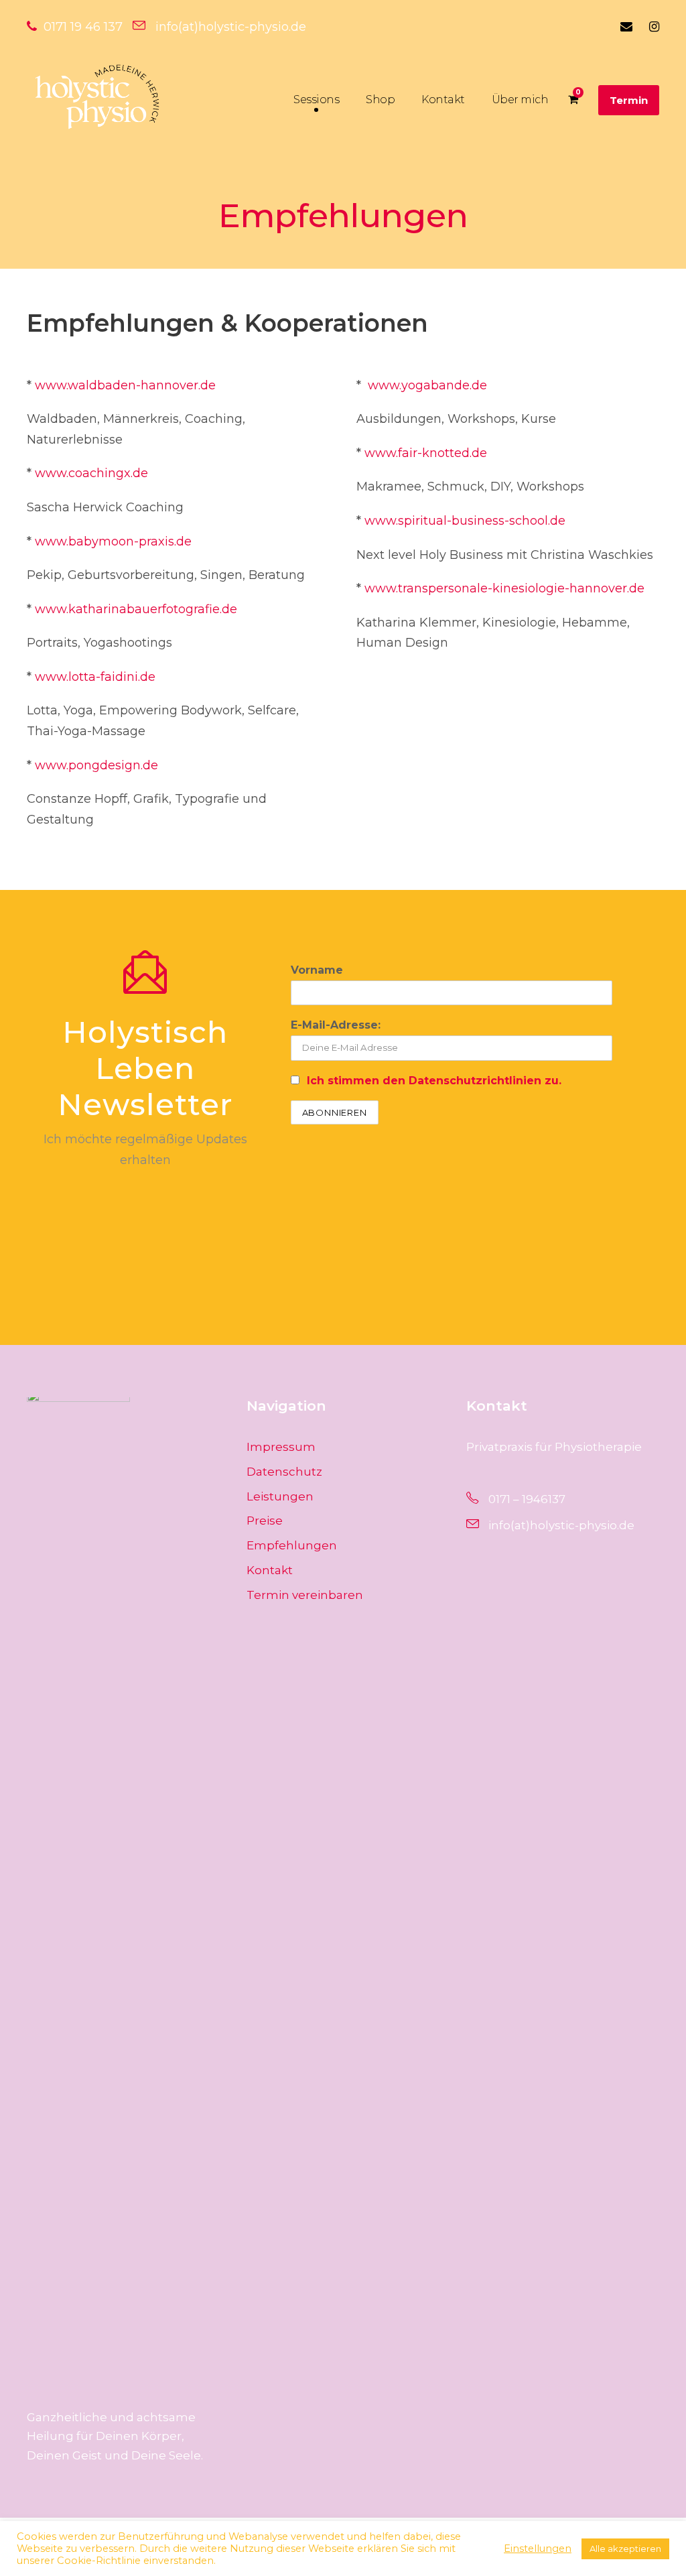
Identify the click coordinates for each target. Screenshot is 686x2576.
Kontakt (443, 100)
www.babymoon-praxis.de (113, 541)
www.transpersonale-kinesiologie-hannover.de (504, 588)
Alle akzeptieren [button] (625, 2549)
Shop (380, 100)
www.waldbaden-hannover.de (125, 385)
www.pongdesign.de (96, 765)
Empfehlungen (292, 1545)
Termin (629, 100)
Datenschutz (284, 1472)
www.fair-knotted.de (426, 453)
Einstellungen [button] (538, 2549)
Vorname (317, 970)
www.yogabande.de (427, 385)
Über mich (520, 100)
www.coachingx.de (90, 473)
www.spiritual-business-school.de (465, 521)
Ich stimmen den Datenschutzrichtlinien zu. (434, 1081)
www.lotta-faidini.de (95, 677)
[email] (626, 27)
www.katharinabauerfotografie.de (136, 609)
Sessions (316, 100)
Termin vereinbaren (305, 1595)
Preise (265, 1521)
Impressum (281, 1447)
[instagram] (654, 27)
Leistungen (280, 1496)
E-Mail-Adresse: (336, 1025)
